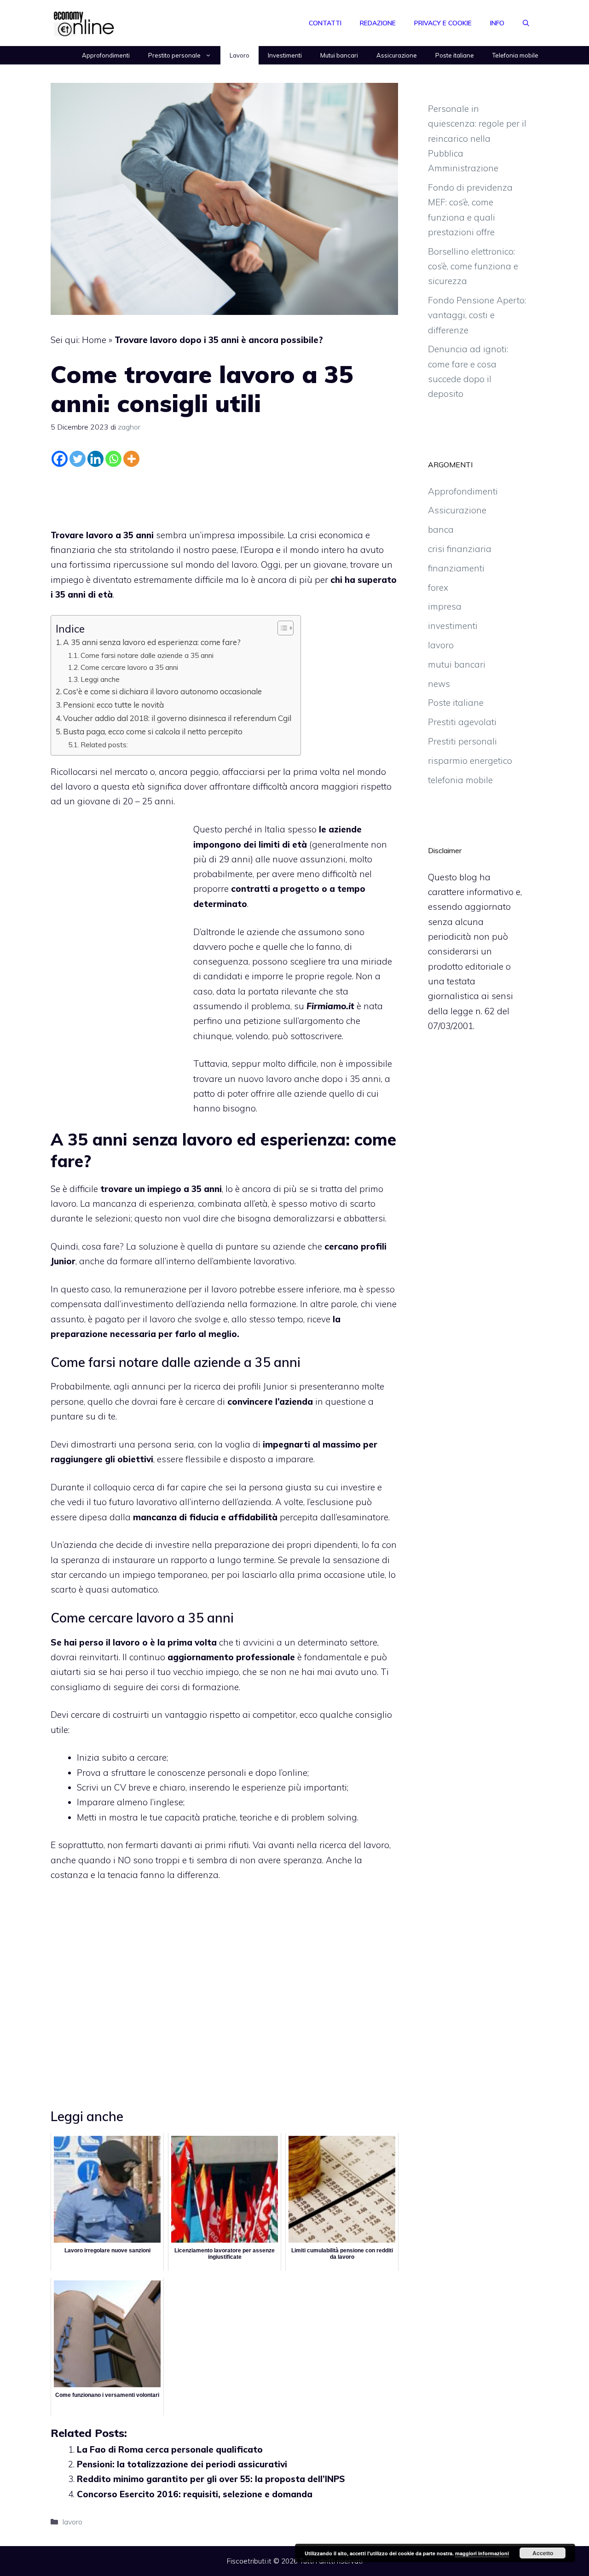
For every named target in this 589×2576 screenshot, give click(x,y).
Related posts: (104, 744)
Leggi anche (100, 679)
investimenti (453, 626)
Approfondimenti (106, 55)
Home (94, 340)
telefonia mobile (460, 780)
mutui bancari (457, 664)
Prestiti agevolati (462, 722)
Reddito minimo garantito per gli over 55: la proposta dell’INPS (211, 2479)
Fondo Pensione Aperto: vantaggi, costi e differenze (477, 315)
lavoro (72, 2522)
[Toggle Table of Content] (281, 628)
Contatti (325, 23)
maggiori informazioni (482, 2553)
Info (497, 23)
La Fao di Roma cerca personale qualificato (170, 2449)
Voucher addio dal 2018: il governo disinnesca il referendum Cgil (177, 718)
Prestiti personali (462, 741)
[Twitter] (78, 459)
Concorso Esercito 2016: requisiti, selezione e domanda (195, 2494)
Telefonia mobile (515, 55)
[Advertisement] (225, 495)
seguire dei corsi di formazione (176, 1687)
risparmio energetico (470, 761)
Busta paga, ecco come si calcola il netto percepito (153, 731)
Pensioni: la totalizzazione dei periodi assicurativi (182, 2464)
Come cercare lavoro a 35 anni (129, 667)
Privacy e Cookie (443, 23)
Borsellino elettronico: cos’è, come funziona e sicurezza (473, 266)
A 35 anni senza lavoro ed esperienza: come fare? (152, 642)
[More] (131, 459)
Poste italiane (455, 55)
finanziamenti (456, 568)
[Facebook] (60, 459)
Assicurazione (397, 55)
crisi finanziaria (460, 549)
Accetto (543, 2553)
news (439, 684)
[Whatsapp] (113, 459)
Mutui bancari (339, 55)
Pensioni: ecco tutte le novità (113, 705)
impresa (445, 606)
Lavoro (240, 55)
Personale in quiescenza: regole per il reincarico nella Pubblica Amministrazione (477, 138)
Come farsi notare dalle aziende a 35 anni (147, 655)
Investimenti (285, 55)
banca (441, 529)
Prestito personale (174, 55)
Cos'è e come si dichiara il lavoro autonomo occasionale (162, 691)
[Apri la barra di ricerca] (526, 23)
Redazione (378, 23)
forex (438, 587)
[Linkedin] (95, 459)
